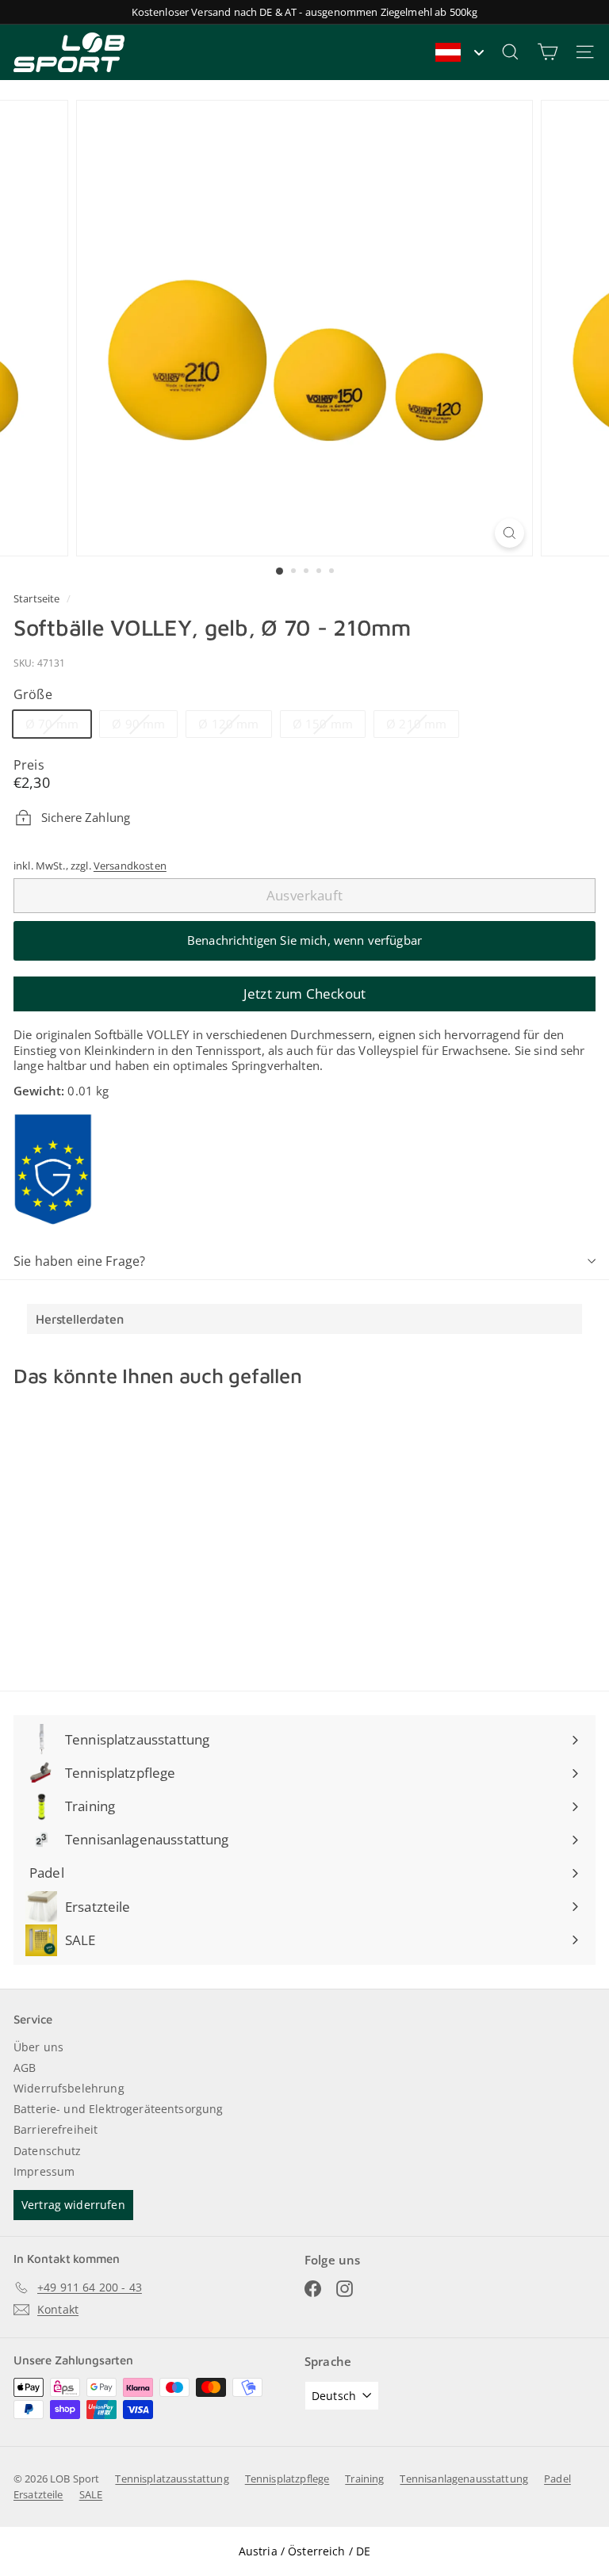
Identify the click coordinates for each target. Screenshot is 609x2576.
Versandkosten (130, 866)
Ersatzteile (38, 2494)
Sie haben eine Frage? (79, 1261)
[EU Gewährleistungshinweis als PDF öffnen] (53, 1169)
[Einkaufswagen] (548, 52)
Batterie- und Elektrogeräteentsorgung (119, 2109)
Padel (557, 2479)
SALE (91, 2494)
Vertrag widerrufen (73, 2205)
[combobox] (459, 52)
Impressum (44, 2171)
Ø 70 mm (58, 726)
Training (364, 2479)
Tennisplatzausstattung (172, 2479)
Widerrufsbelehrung (69, 2088)
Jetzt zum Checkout (304, 994)
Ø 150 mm (329, 726)
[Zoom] (509, 533)
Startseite (38, 598)
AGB (25, 2068)
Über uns (38, 2047)
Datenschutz (48, 2151)
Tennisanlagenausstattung (464, 2479)
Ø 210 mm (422, 726)
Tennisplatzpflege (287, 2479)
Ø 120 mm (234, 726)
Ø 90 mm (144, 726)
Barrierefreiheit (56, 2129)
